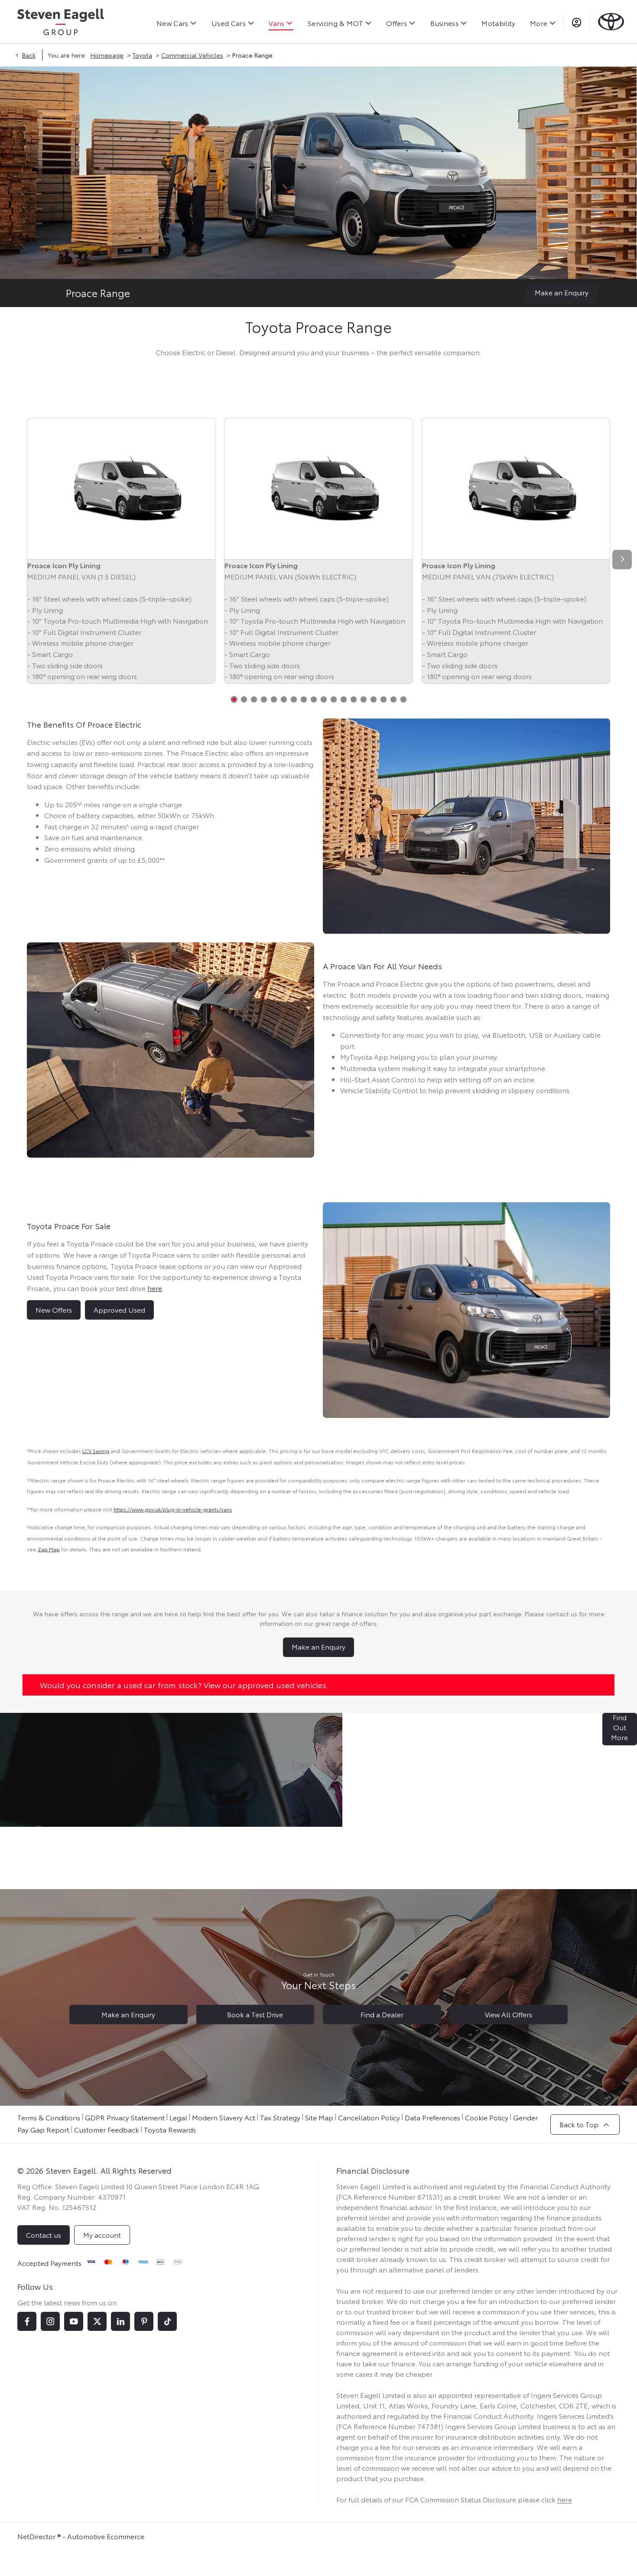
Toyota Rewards (170, 2129)
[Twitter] (97, 2321)
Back (29, 55)
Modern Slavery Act (224, 2117)
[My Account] (577, 22)
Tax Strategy (280, 2117)
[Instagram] (50, 2321)
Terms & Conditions (49, 2117)
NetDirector (37, 2536)
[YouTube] (74, 2321)
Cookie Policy (487, 2117)
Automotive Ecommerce (106, 2536)
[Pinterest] (144, 2321)
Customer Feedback (107, 2129)
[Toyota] (611, 21)
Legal (178, 2117)
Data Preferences (432, 2117)
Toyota (142, 55)
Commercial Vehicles (192, 55)
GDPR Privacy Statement (125, 2117)
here (565, 2499)
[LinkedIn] (120, 2321)
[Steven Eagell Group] (61, 22)
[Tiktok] (167, 2321)
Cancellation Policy (369, 2117)
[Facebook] (27, 2321)
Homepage (107, 55)
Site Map (319, 2117)
